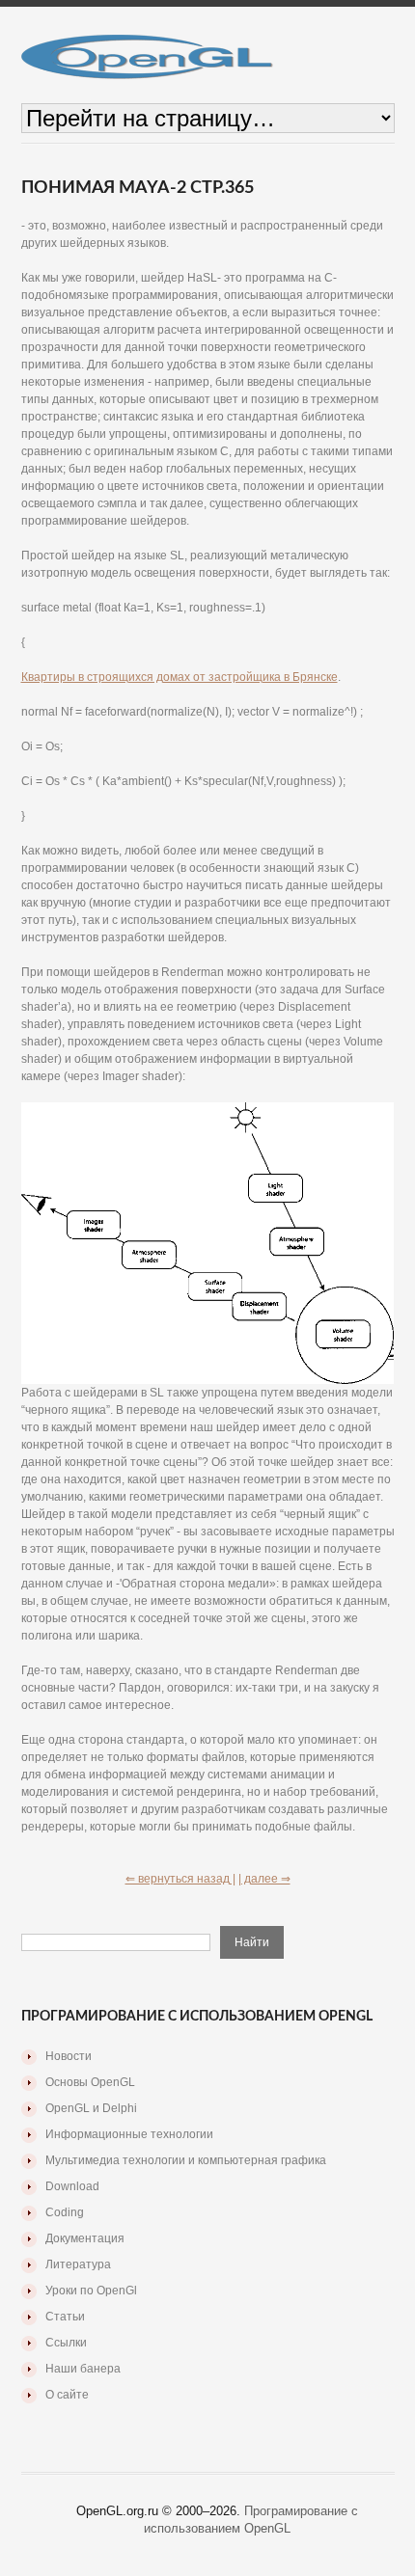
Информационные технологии (129, 2134)
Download (72, 2186)
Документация (85, 2238)
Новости (69, 2056)
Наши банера (83, 2369)
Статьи (65, 2317)
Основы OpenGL (90, 2082)
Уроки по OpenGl (91, 2291)
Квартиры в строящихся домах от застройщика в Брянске (180, 677)
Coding (65, 2212)
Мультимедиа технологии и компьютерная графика (186, 2160)
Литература (78, 2264)
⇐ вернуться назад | (180, 1879)
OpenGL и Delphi (91, 2108)
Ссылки (66, 2343)
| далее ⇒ (264, 1879)
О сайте (67, 2395)
